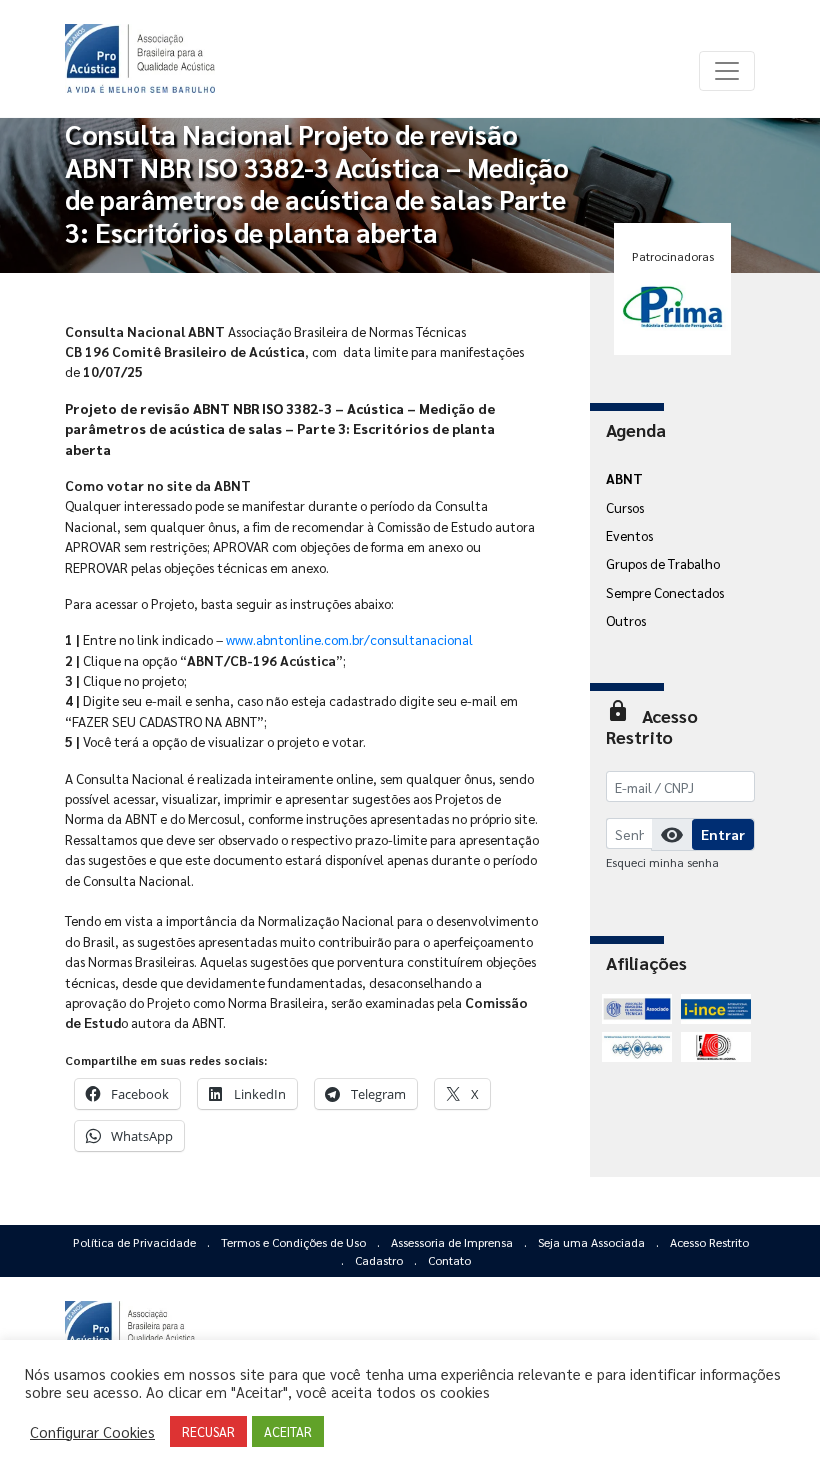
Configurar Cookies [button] (92, 1432)
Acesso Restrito (709, 1242)
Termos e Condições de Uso (295, 1242)
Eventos (629, 535)
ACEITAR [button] (288, 1431)
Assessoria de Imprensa (453, 1242)
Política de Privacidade (136, 1242)
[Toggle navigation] (727, 71)
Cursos (625, 507)
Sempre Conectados (665, 592)
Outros (626, 620)
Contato (449, 1260)
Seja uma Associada (593, 1242)
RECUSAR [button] (208, 1431)
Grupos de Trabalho (663, 563)
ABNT (624, 478)
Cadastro (380, 1260)
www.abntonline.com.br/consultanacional (349, 639)
